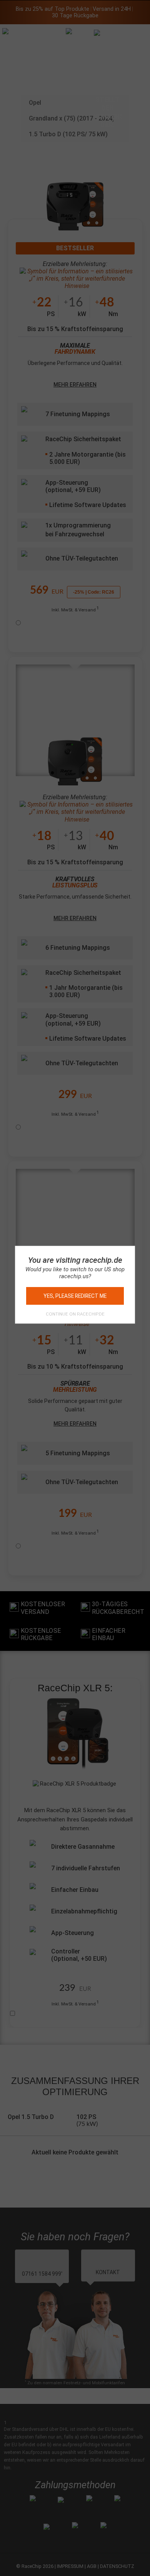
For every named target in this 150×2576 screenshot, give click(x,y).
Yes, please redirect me (75, 1296)
